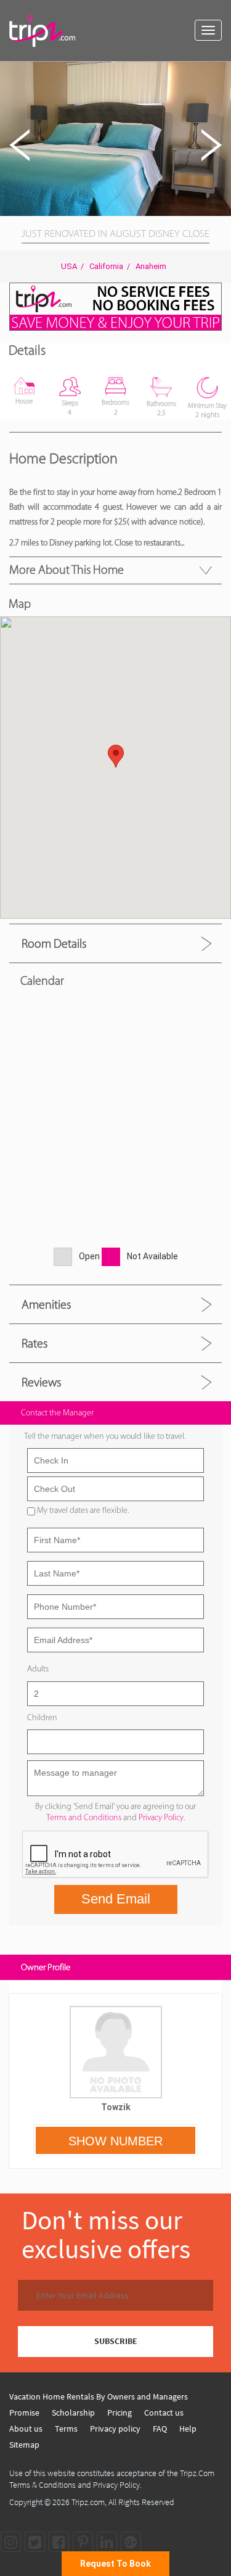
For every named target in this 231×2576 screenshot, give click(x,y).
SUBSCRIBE (116, 2341)
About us (26, 2429)
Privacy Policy (161, 1817)
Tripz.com (88, 2502)
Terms (66, 2429)
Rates (34, 1343)
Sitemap (24, 2445)
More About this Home (67, 569)
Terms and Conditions (84, 1817)
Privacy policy (115, 2429)
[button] (220, 73)
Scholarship (73, 2412)
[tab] (115, 943)
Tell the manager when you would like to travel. (105, 1436)
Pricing (120, 2412)
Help (188, 2429)
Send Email (116, 1899)
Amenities (46, 1304)
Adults (38, 1669)
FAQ (160, 2429)
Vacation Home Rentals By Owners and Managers (99, 2396)
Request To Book (115, 2564)
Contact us (164, 2412)
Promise (24, 2412)
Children (42, 1717)
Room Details (54, 943)
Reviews (41, 1382)
